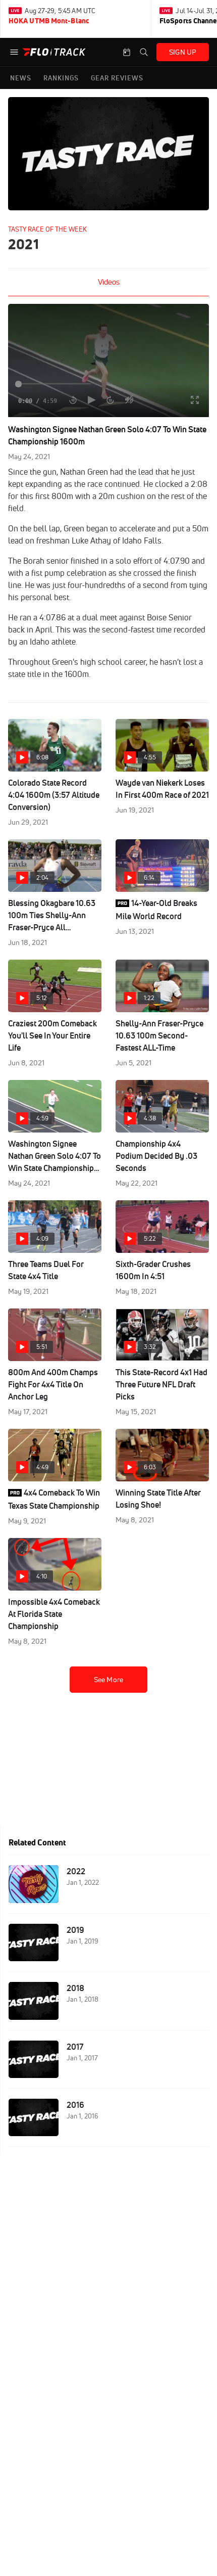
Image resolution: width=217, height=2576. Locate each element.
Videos (109, 282)
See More (108, 1680)
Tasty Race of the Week (47, 229)
